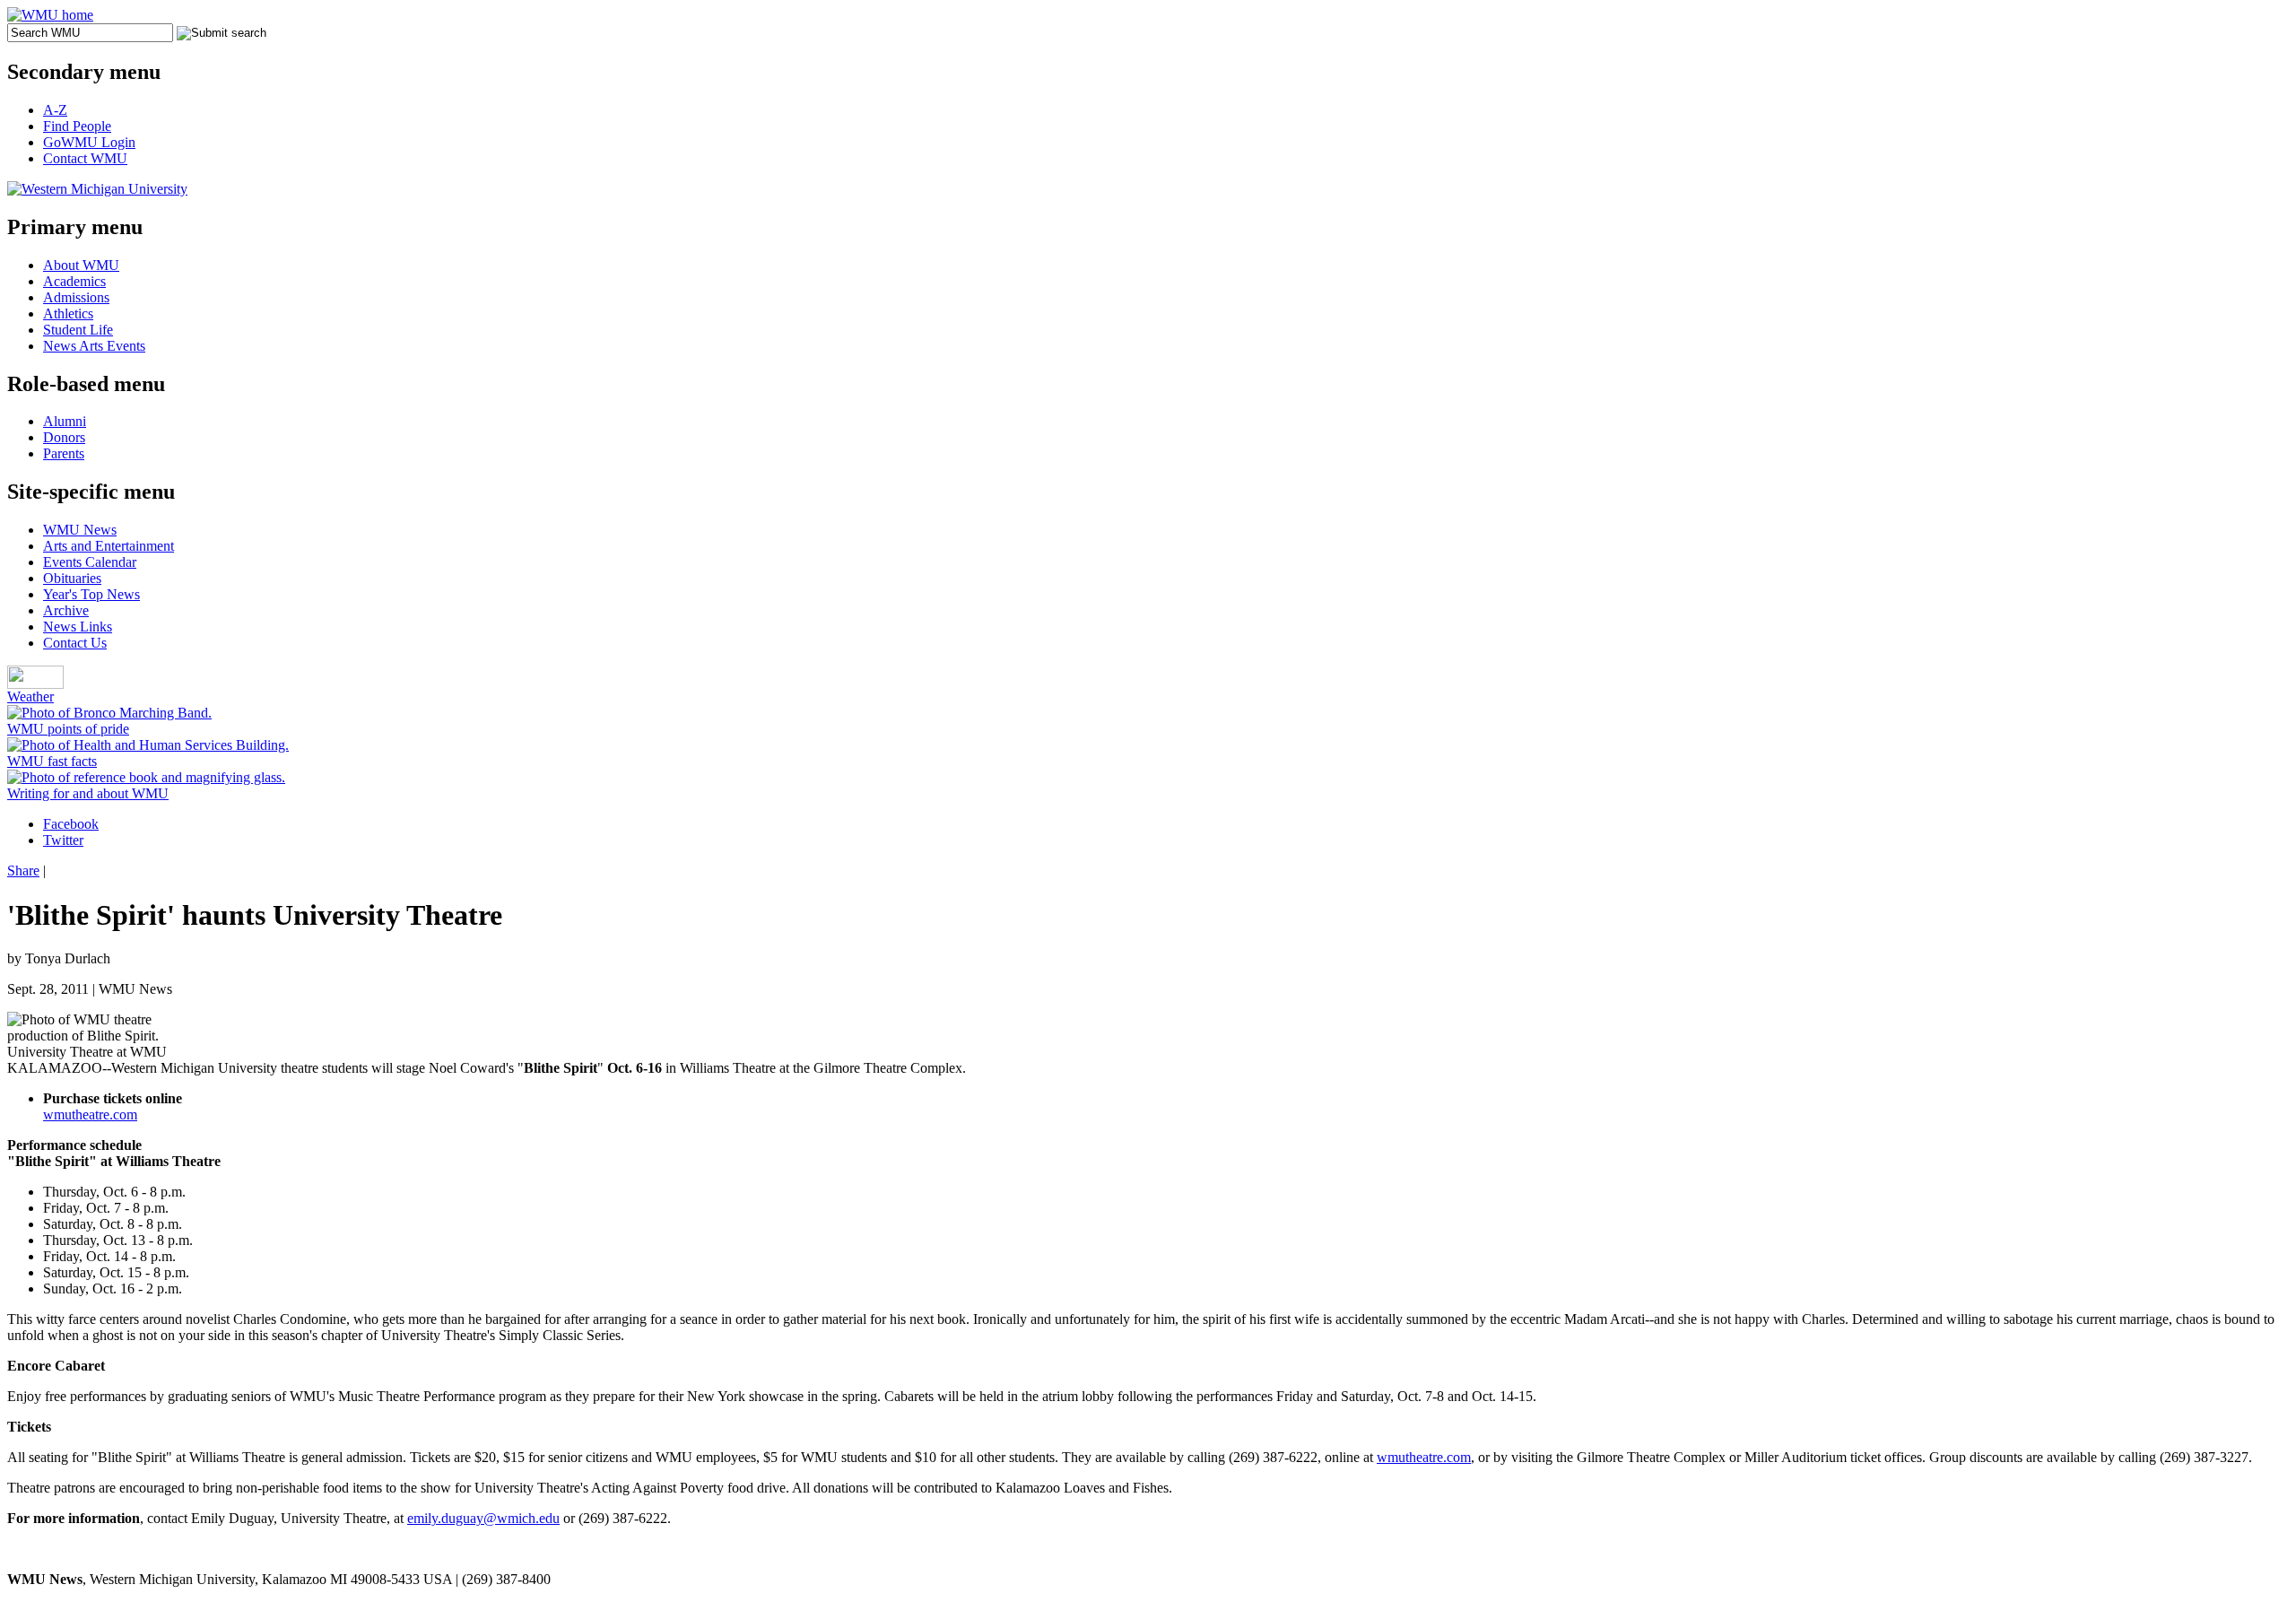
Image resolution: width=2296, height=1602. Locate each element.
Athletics (68, 313)
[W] (50, 15)
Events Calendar (90, 562)
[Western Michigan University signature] (97, 189)
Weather (30, 697)
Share (23, 871)
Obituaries (72, 578)
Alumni (65, 421)
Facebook (71, 824)
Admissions (76, 297)
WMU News (80, 530)
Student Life (78, 330)
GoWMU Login (89, 142)
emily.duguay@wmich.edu (483, 1518)
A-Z (55, 110)
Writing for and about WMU (88, 793)
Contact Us (75, 643)
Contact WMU (85, 158)
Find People (77, 126)
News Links (78, 627)
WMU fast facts (52, 761)
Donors (64, 437)
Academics (74, 281)
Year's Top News (91, 594)
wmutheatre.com (90, 1114)
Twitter (63, 840)
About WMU (81, 265)
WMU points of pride (68, 729)
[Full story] (109, 713)
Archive (66, 610)
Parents (64, 453)
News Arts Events (94, 346)
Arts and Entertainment (109, 546)
